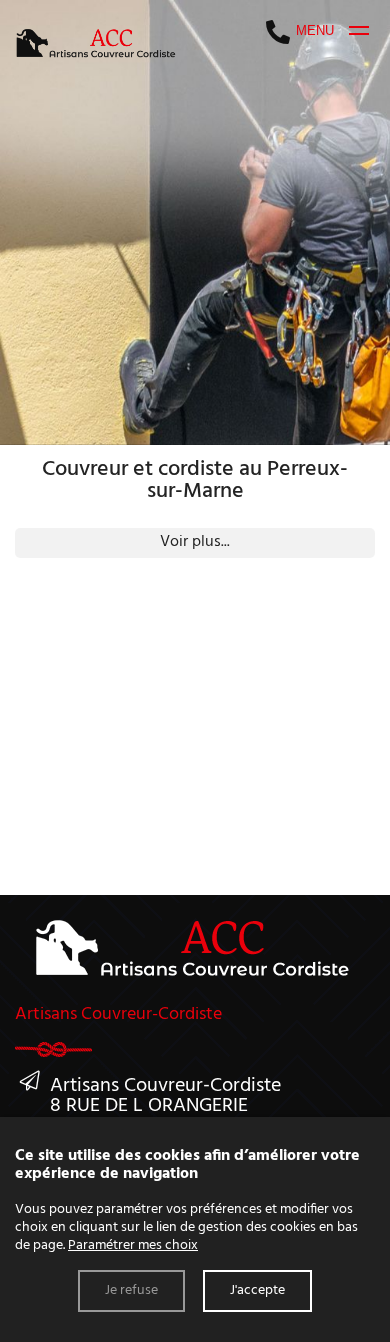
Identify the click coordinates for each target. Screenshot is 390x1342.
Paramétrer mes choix (133, 1245)
